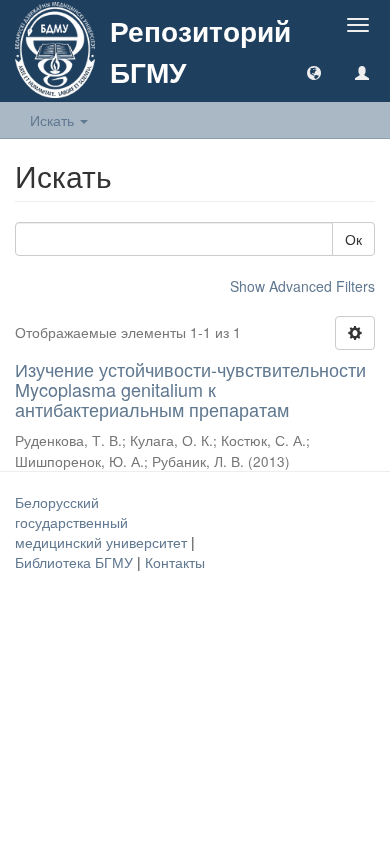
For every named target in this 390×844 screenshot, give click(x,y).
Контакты (175, 562)
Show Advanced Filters (302, 286)
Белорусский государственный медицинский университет (103, 522)
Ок (353, 239)
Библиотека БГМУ (76, 562)
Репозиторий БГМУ (200, 51)
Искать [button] (54, 120)
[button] (314, 72)
